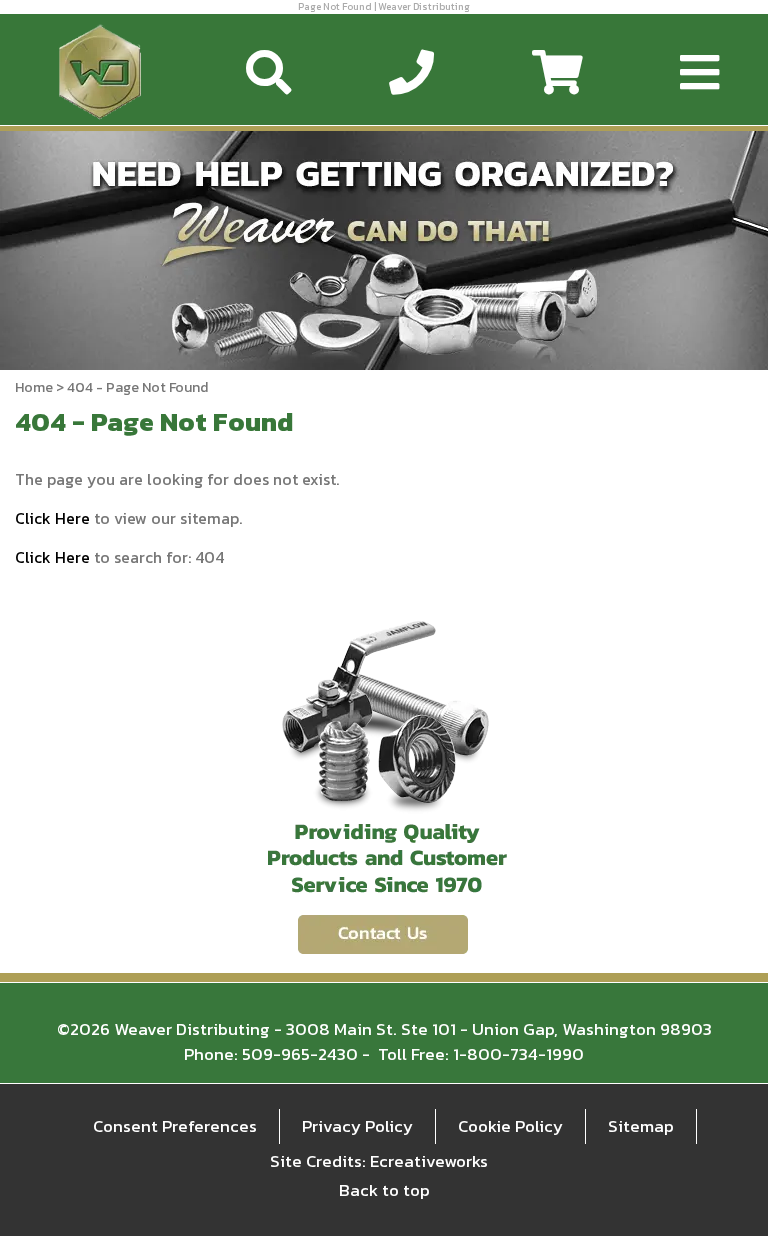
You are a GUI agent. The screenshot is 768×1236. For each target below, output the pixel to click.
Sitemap (641, 1126)
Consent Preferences (175, 1126)
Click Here (52, 518)
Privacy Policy (357, 1126)
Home (34, 387)
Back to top (384, 1190)
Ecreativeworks (429, 1161)
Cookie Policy (510, 1126)
